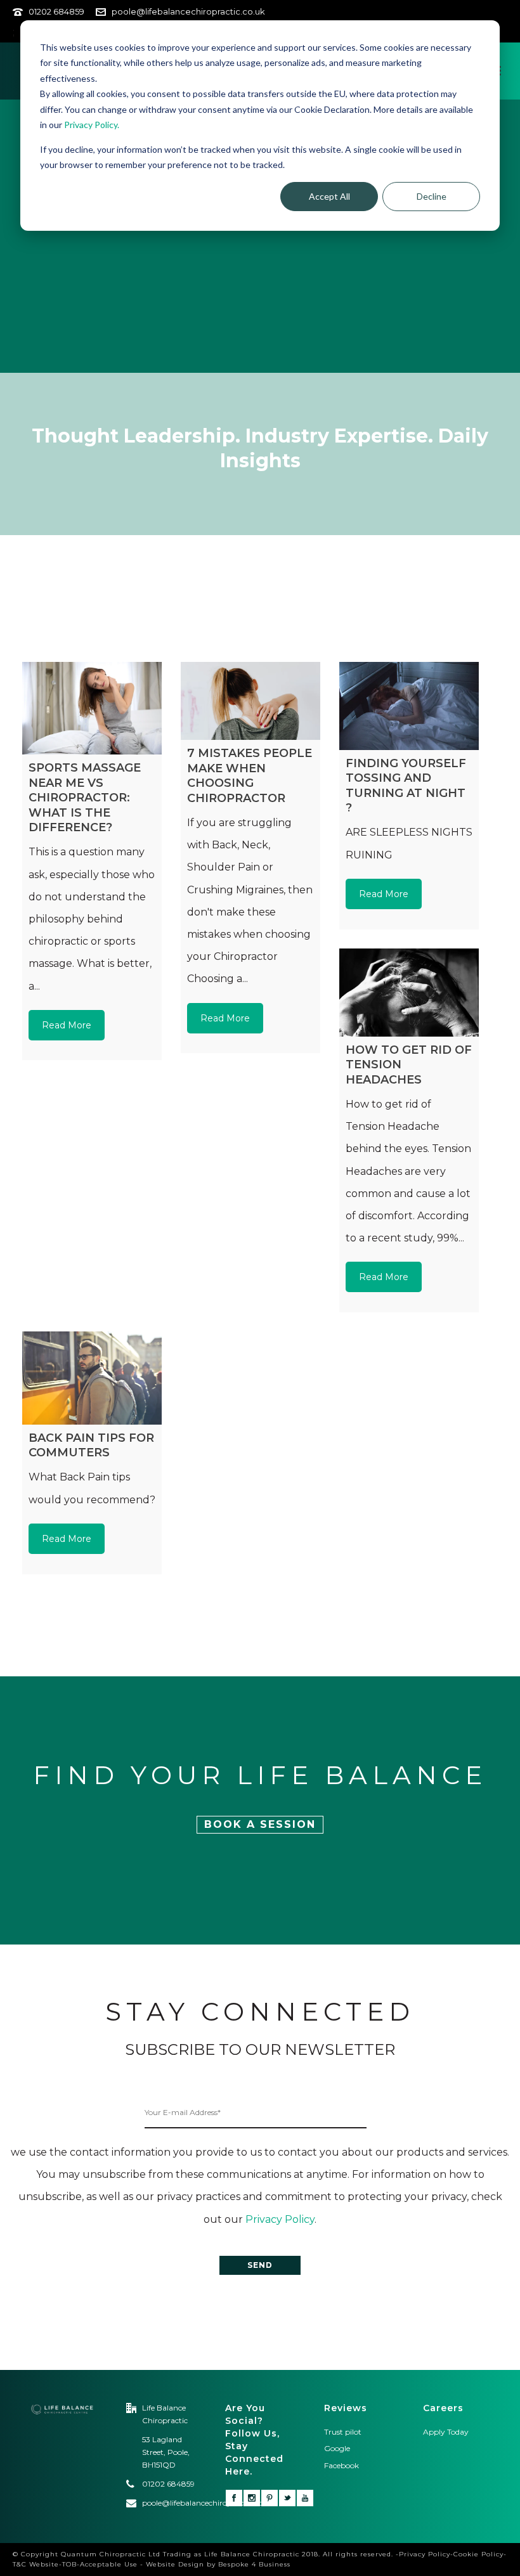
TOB (69, 2564)
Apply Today (446, 2432)
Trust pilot (343, 2432)
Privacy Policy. (92, 125)
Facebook (342, 2465)
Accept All (329, 196)
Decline (432, 196)
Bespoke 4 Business (254, 2564)
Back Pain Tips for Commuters (91, 1445)
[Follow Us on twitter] (287, 2498)
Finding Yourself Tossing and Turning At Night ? (406, 786)
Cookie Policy (478, 2554)
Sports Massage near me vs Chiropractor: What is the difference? (85, 798)
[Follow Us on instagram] (252, 2498)
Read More (67, 1025)
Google (337, 2448)
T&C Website (36, 2564)
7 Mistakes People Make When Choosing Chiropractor (250, 775)
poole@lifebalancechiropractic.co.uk (188, 11)
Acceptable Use (109, 2564)
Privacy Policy (280, 2219)
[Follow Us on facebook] (234, 2498)
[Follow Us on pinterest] (270, 2498)
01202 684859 (56, 11)
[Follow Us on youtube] (305, 2498)
